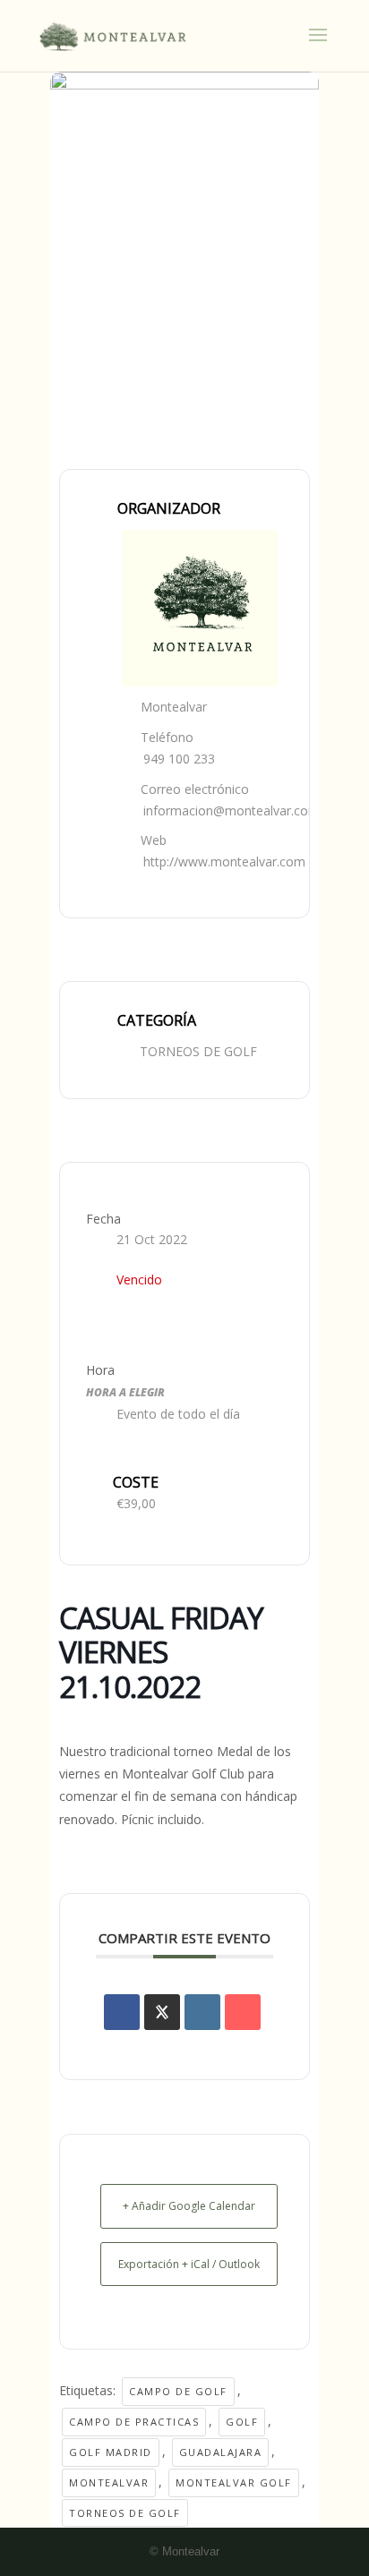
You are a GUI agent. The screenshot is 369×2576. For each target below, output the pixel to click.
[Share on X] (162, 2012)
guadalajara (221, 2452)
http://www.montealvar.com (224, 862)
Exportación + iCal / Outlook (189, 2264)
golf (242, 2422)
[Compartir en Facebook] (122, 2012)
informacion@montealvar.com (232, 810)
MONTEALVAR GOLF (234, 2482)
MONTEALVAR (109, 2482)
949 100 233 (179, 759)
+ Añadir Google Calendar (189, 2206)
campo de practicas (134, 2422)
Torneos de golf (125, 2513)
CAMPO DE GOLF (178, 2391)
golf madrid (111, 2452)
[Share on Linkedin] (202, 2012)
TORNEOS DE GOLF (198, 1051)
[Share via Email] (243, 2012)
